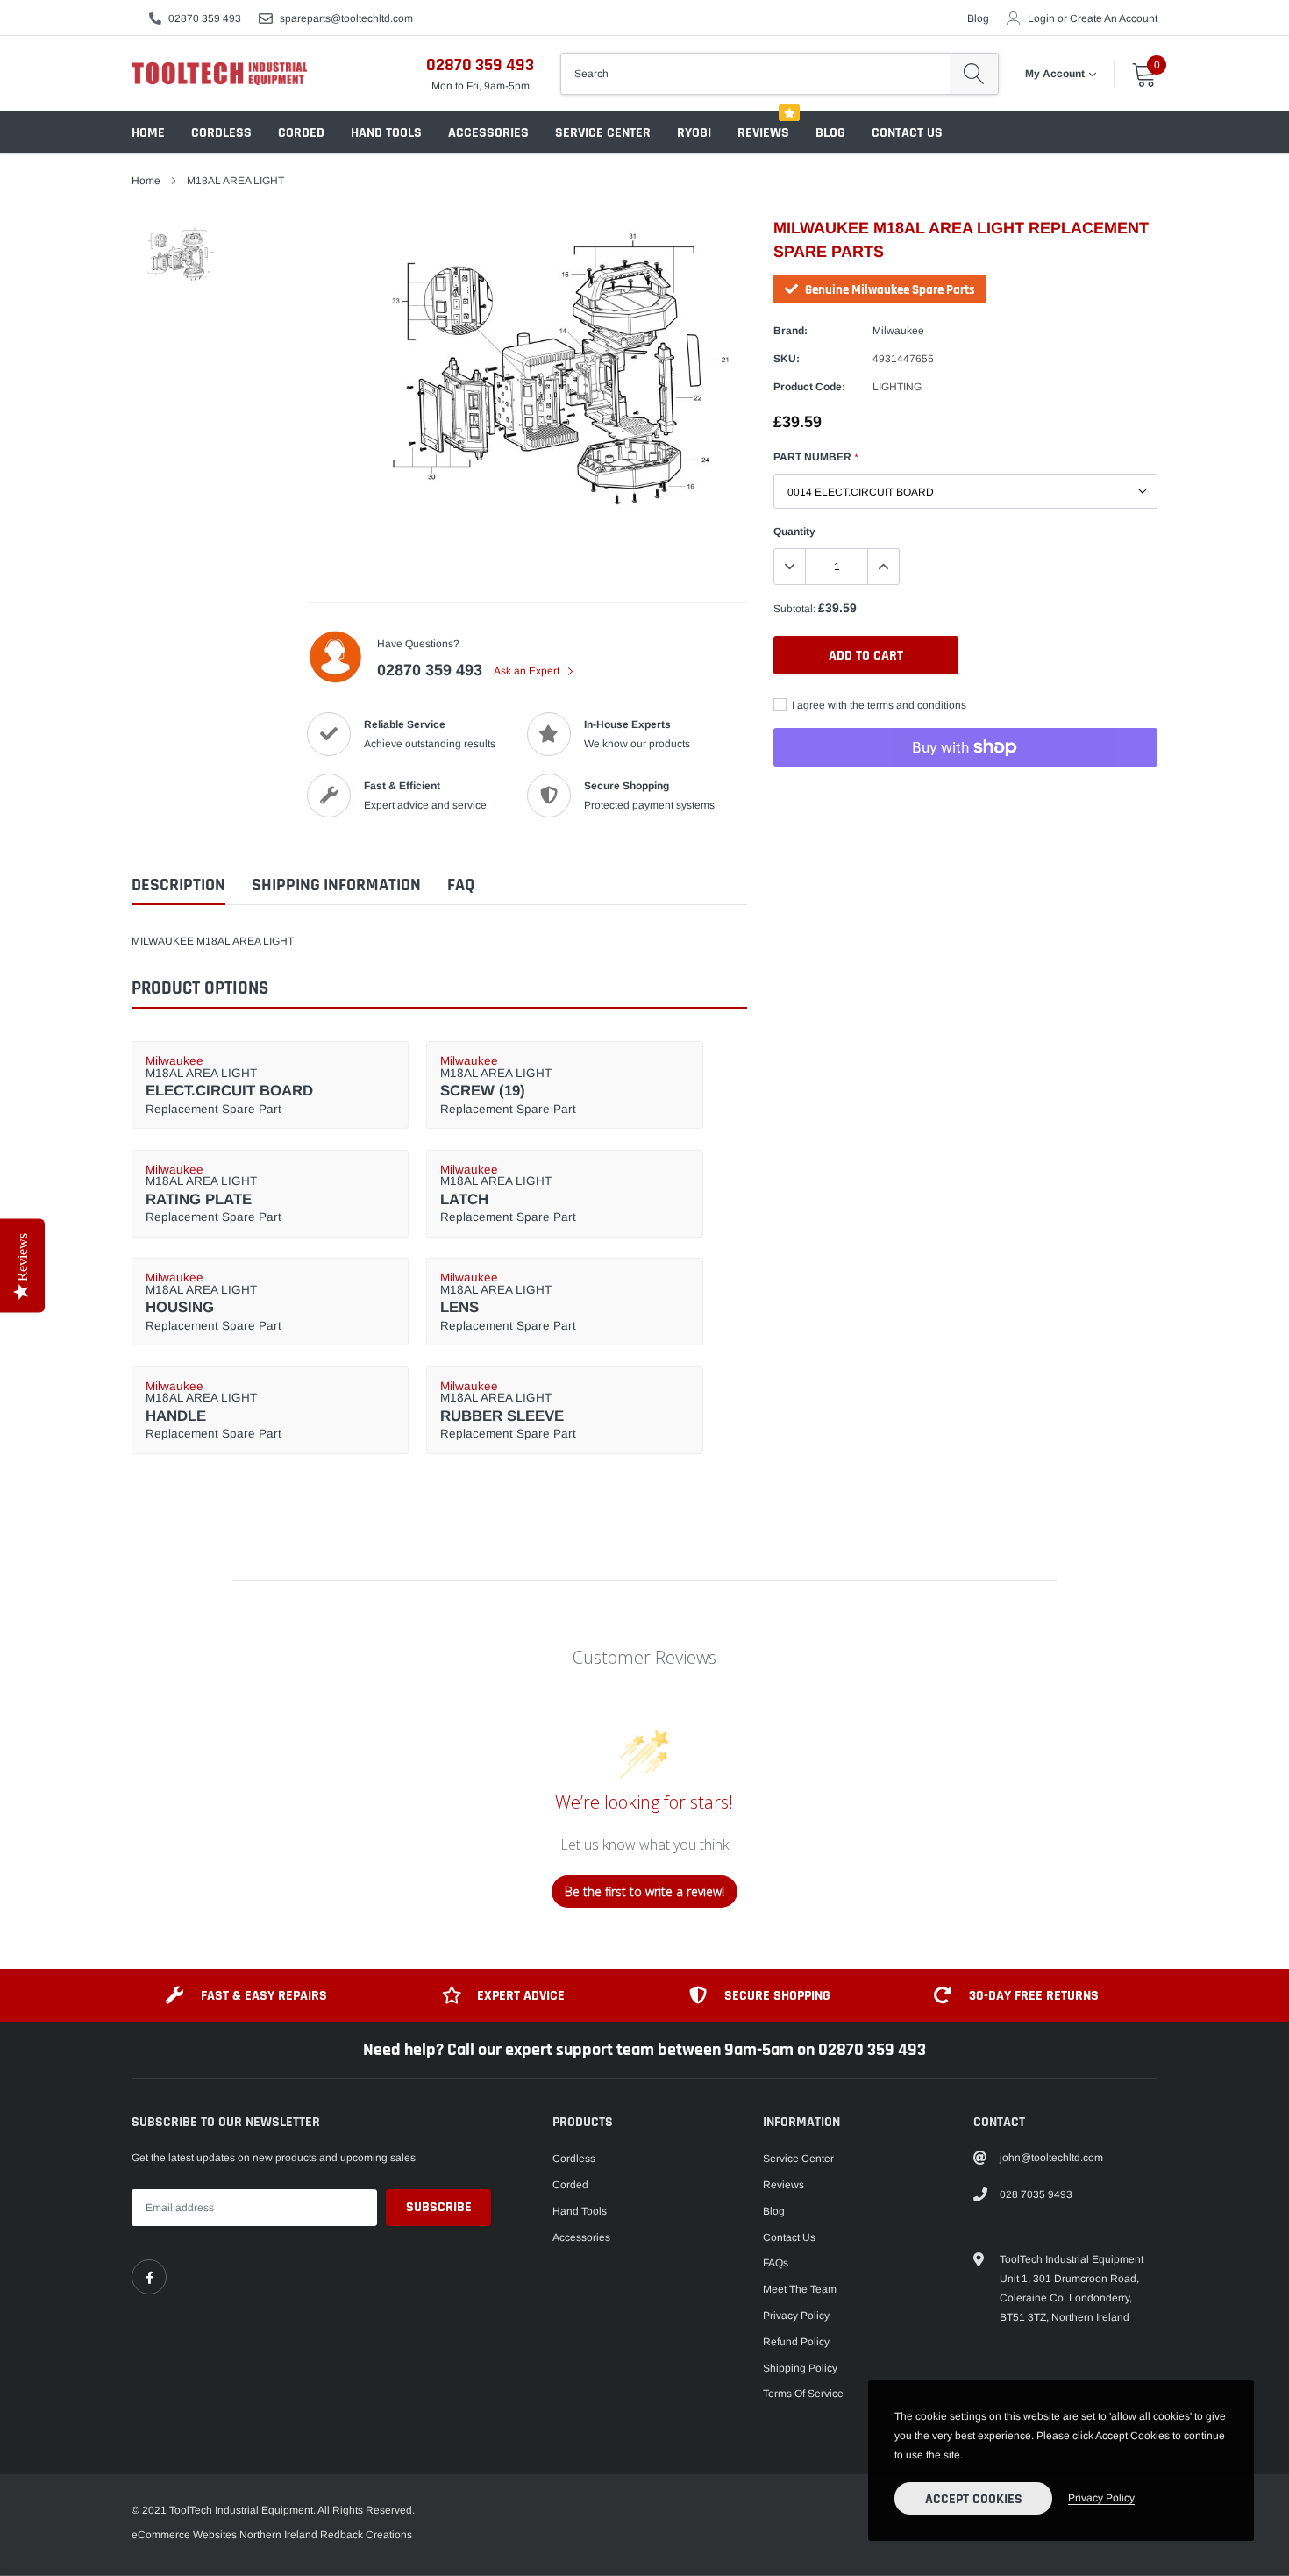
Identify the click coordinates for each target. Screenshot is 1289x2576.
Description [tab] (178, 885)
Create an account (1114, 18)
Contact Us (907, 133)
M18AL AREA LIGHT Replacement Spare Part (229, 1085)
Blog (978, 18)
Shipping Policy (800, 2368)
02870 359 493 (205, 18)
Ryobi (694, 133)
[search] (974, 74)
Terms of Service (803, 2394)
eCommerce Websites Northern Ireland (224, 2535)
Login (1041, 18)
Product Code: (809, 387)
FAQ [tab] (461, 885)
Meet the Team (800, 2289)
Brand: (790, 331)
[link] (149, 2277)
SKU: (787, 359)
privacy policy (1101, 2498)
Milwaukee (898, 331)
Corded (301, 133)
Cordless (221, 133)
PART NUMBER (815, 457)
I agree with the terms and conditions (878, 705)
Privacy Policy (796, 2316)
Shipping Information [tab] (336, 885)
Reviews (763, 133)
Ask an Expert (528, 671)
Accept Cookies (974, 2499)
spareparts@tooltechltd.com (346, 18)
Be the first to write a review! (644, 1891)
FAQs (776, 2263)
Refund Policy (796, 2342)
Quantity (794, 532)
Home (148, 133)
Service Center (603, 133)
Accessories (488, 133)
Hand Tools (386, 133)
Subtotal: (794, 609)
